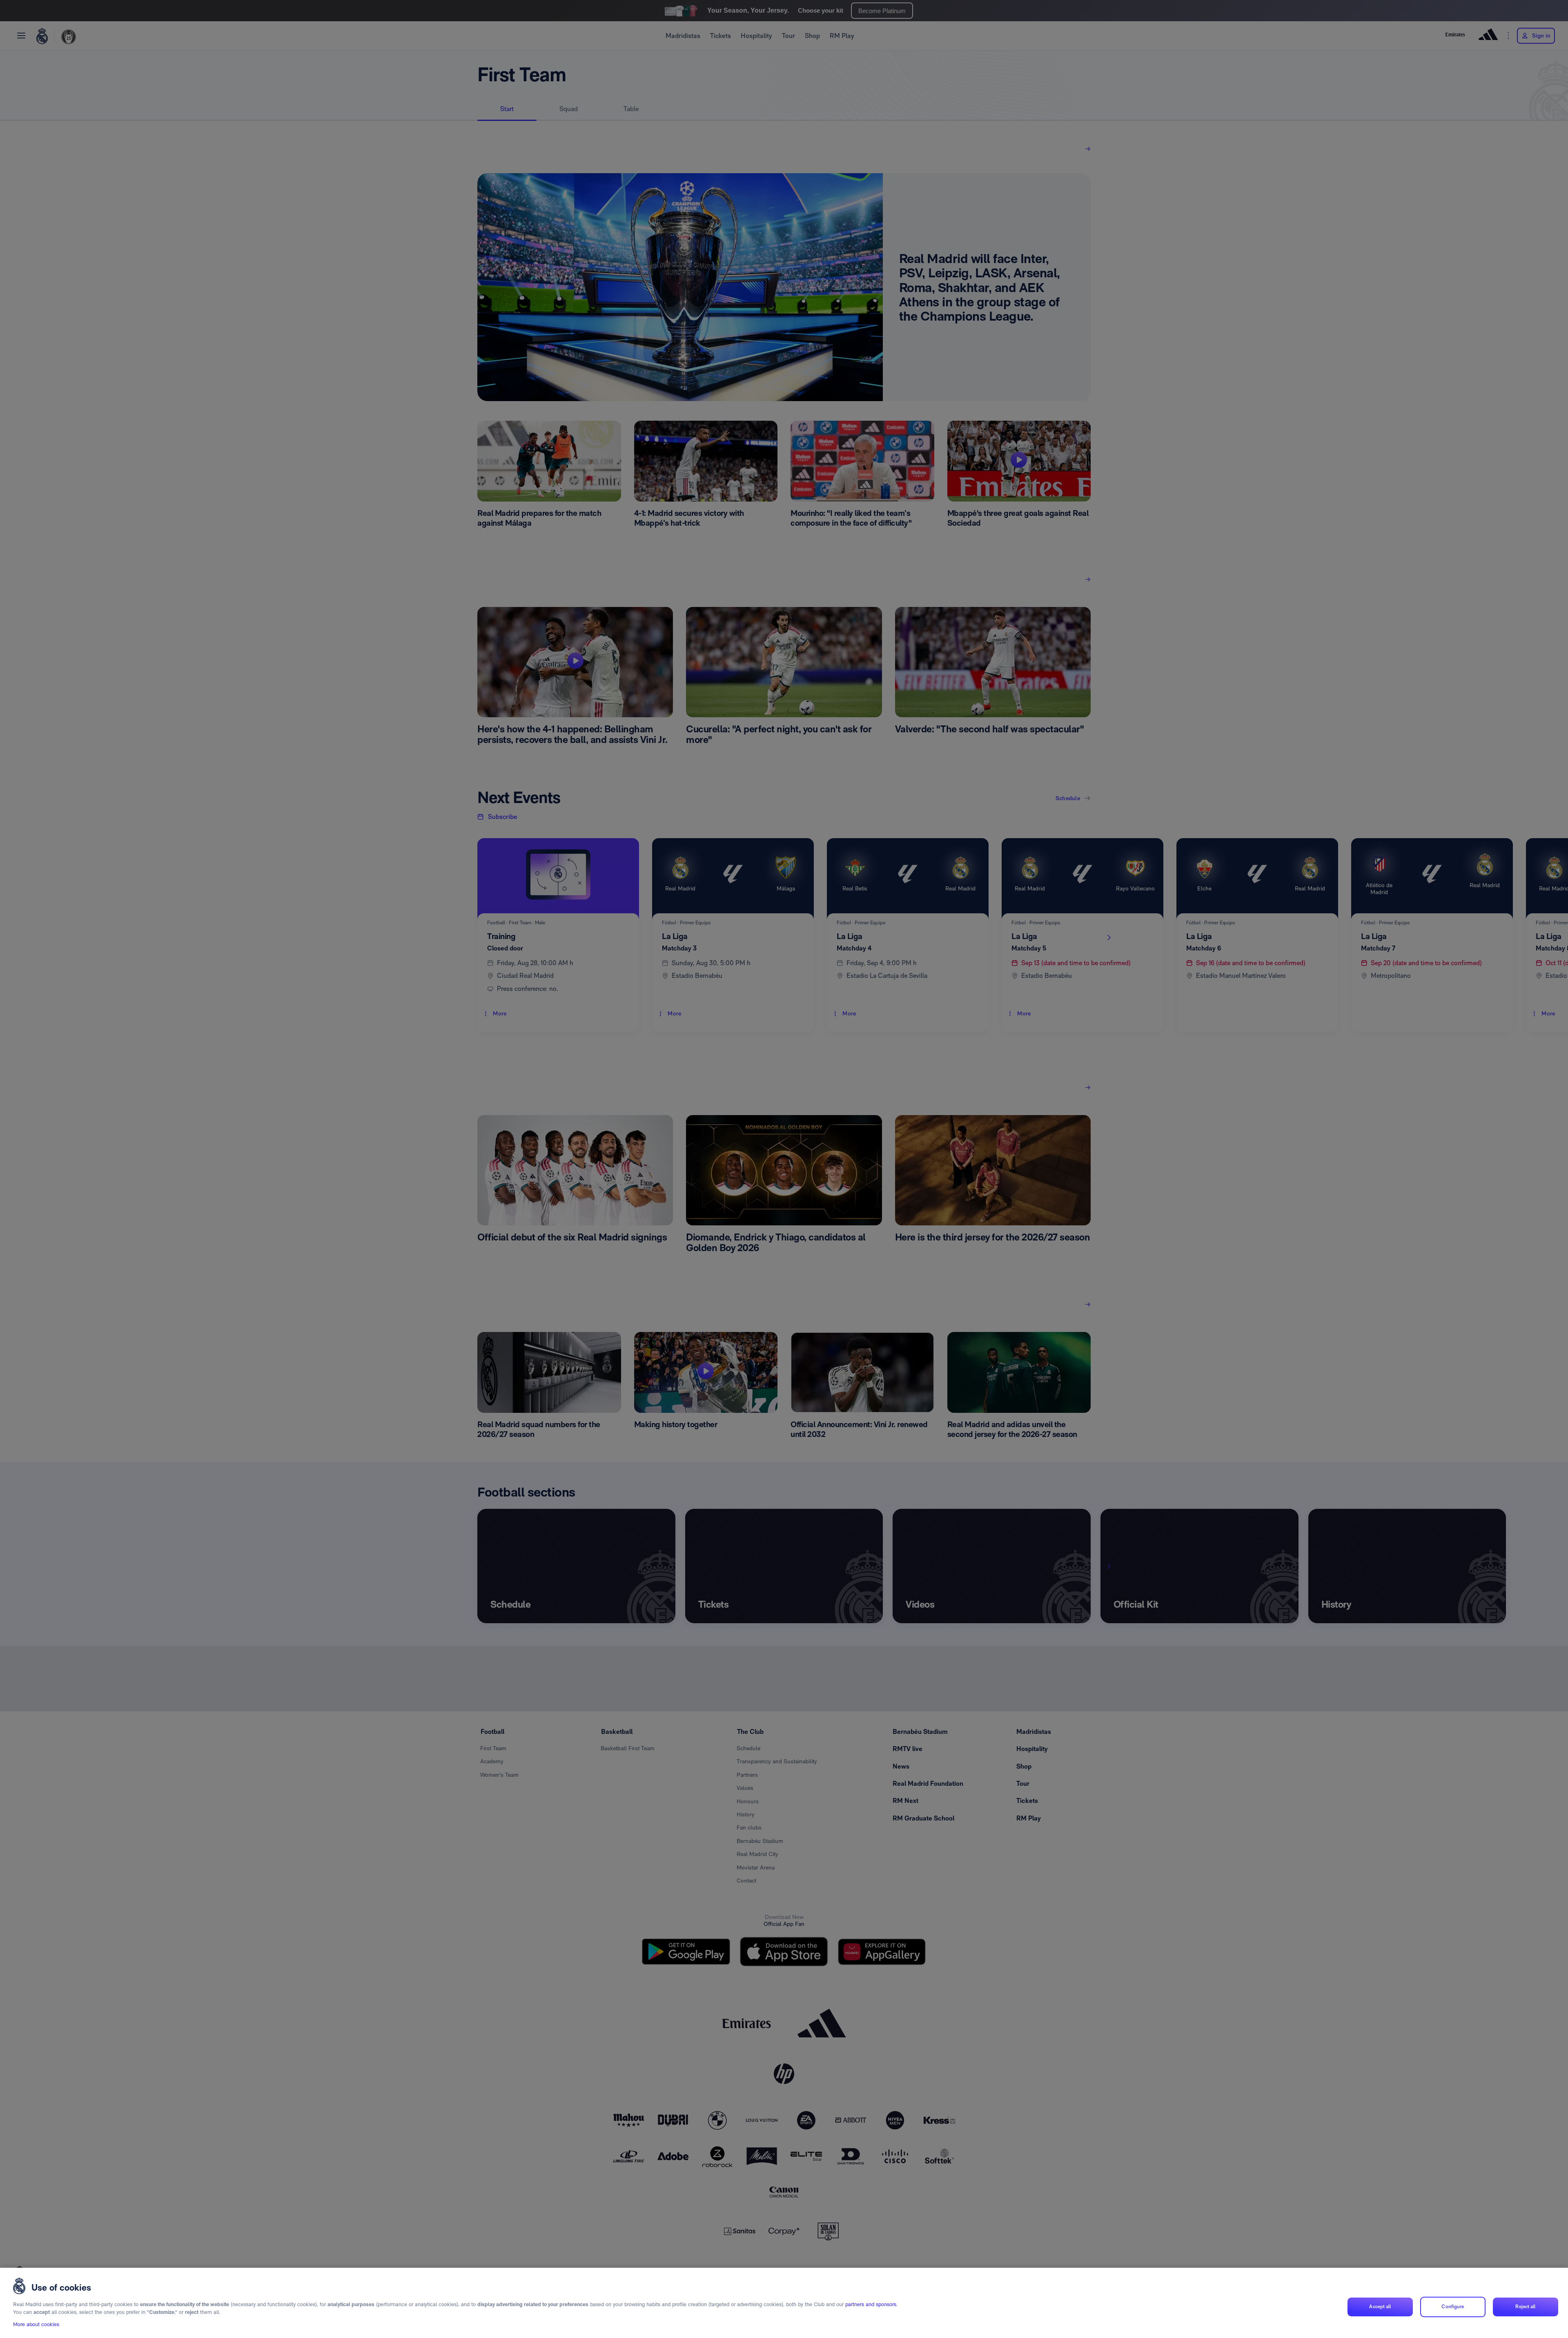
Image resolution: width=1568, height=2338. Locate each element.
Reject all (1525, 2307)
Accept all (1380, 2307)
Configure (1453, 2307)
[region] (784, 2303)
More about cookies (36, 2324)
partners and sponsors (871, 2304)
